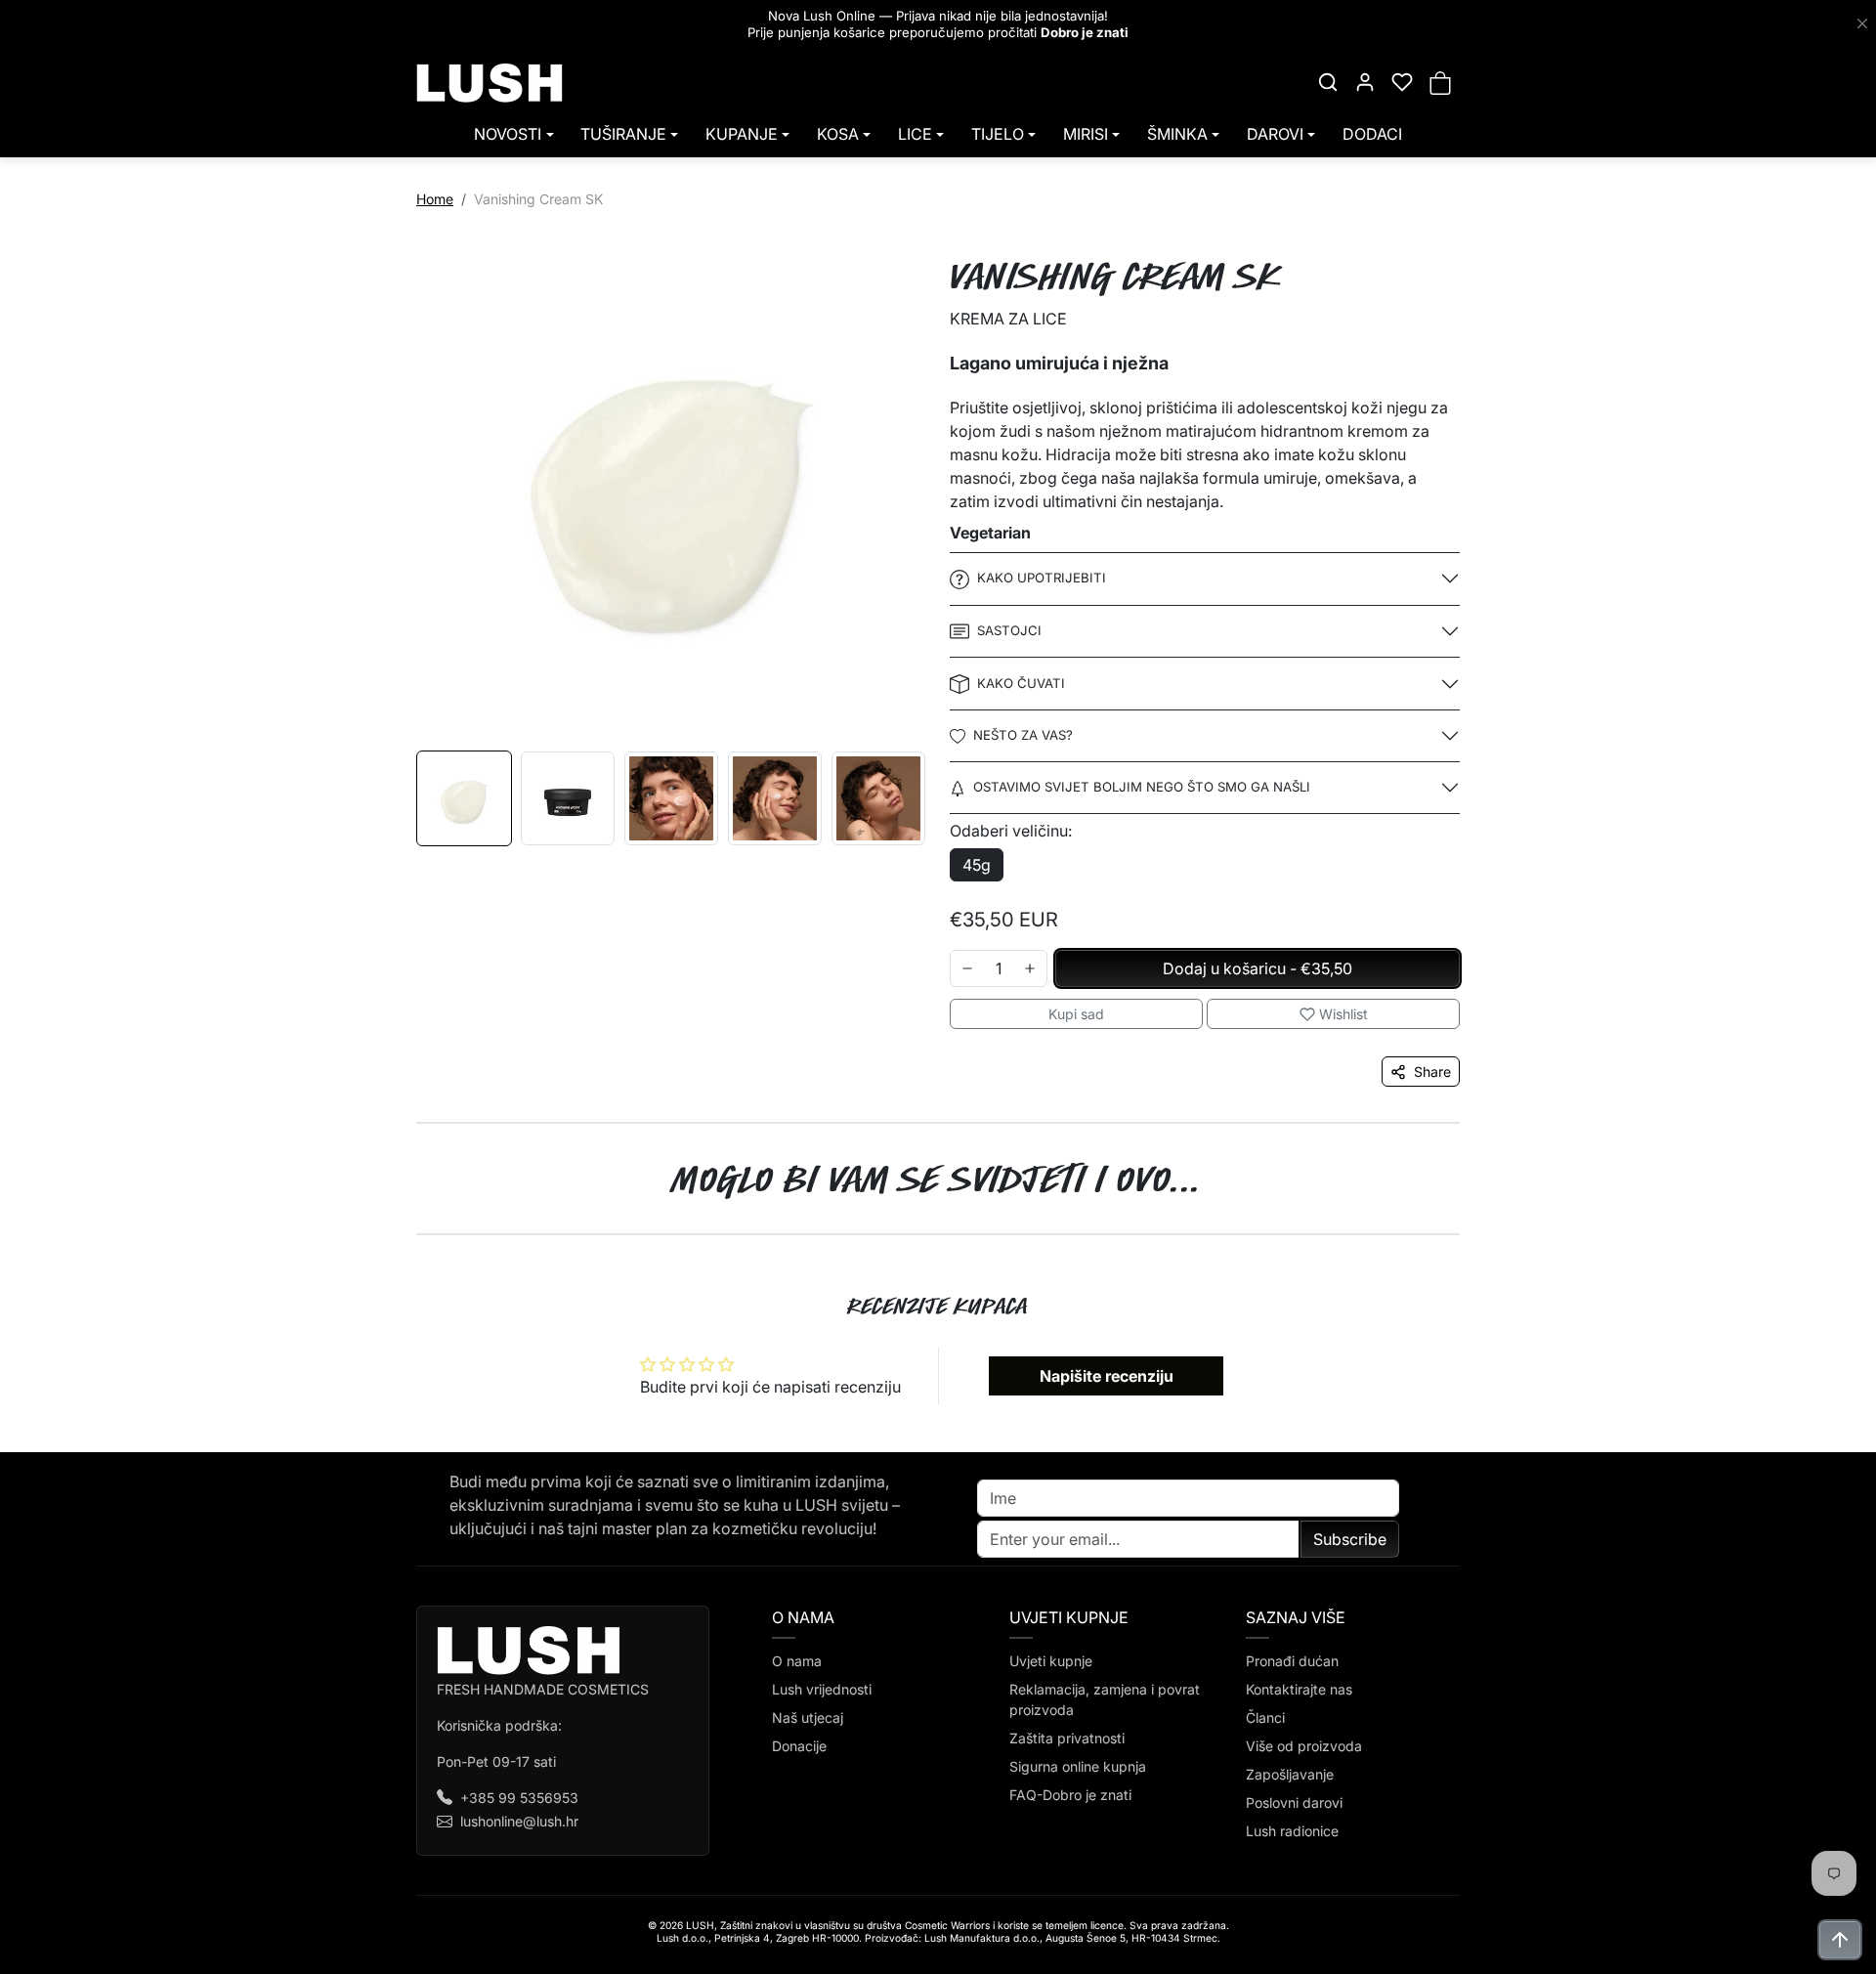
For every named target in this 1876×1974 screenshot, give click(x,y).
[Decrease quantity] (967, 968)
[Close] (1862, 24)
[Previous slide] (399, 1235)
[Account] (1365, 82)
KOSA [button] (838, 134)
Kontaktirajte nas (1299, 1689)
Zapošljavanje (1290, 1774)
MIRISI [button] (1086, 134)
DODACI (1372, 134)
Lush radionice (1292, 1831)
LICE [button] (915, 134)
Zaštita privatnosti (1067, 1738)
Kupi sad (1076, 1014)
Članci (1265, 1717)
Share (1432, 1072)
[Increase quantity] (1030, 968)
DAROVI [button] (1275, 134)
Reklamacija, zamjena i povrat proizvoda (1105, 1699)
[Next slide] (1477, 1235)
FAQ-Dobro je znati (1070, 1795)
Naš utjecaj (808, 1717)
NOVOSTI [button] (508, 134)
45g (977, 865)
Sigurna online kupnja (1078, 1766)
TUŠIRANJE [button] (623, 134)
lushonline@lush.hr (519, 1821)
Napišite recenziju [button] (1107, 1376)
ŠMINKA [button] (1177, 134)
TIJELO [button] (998, 134)
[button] (1328, 82)
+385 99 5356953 (519, 1798)
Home (435, 199)
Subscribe (1350, 1539)
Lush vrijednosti (822, 1689)
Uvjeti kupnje (1051, 1661)
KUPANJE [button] (742, 134)
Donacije (799, 1746)
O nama (797, 1661)
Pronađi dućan (1292, 1661)
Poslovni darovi (1294, 1802)
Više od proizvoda (1304, 1746)
